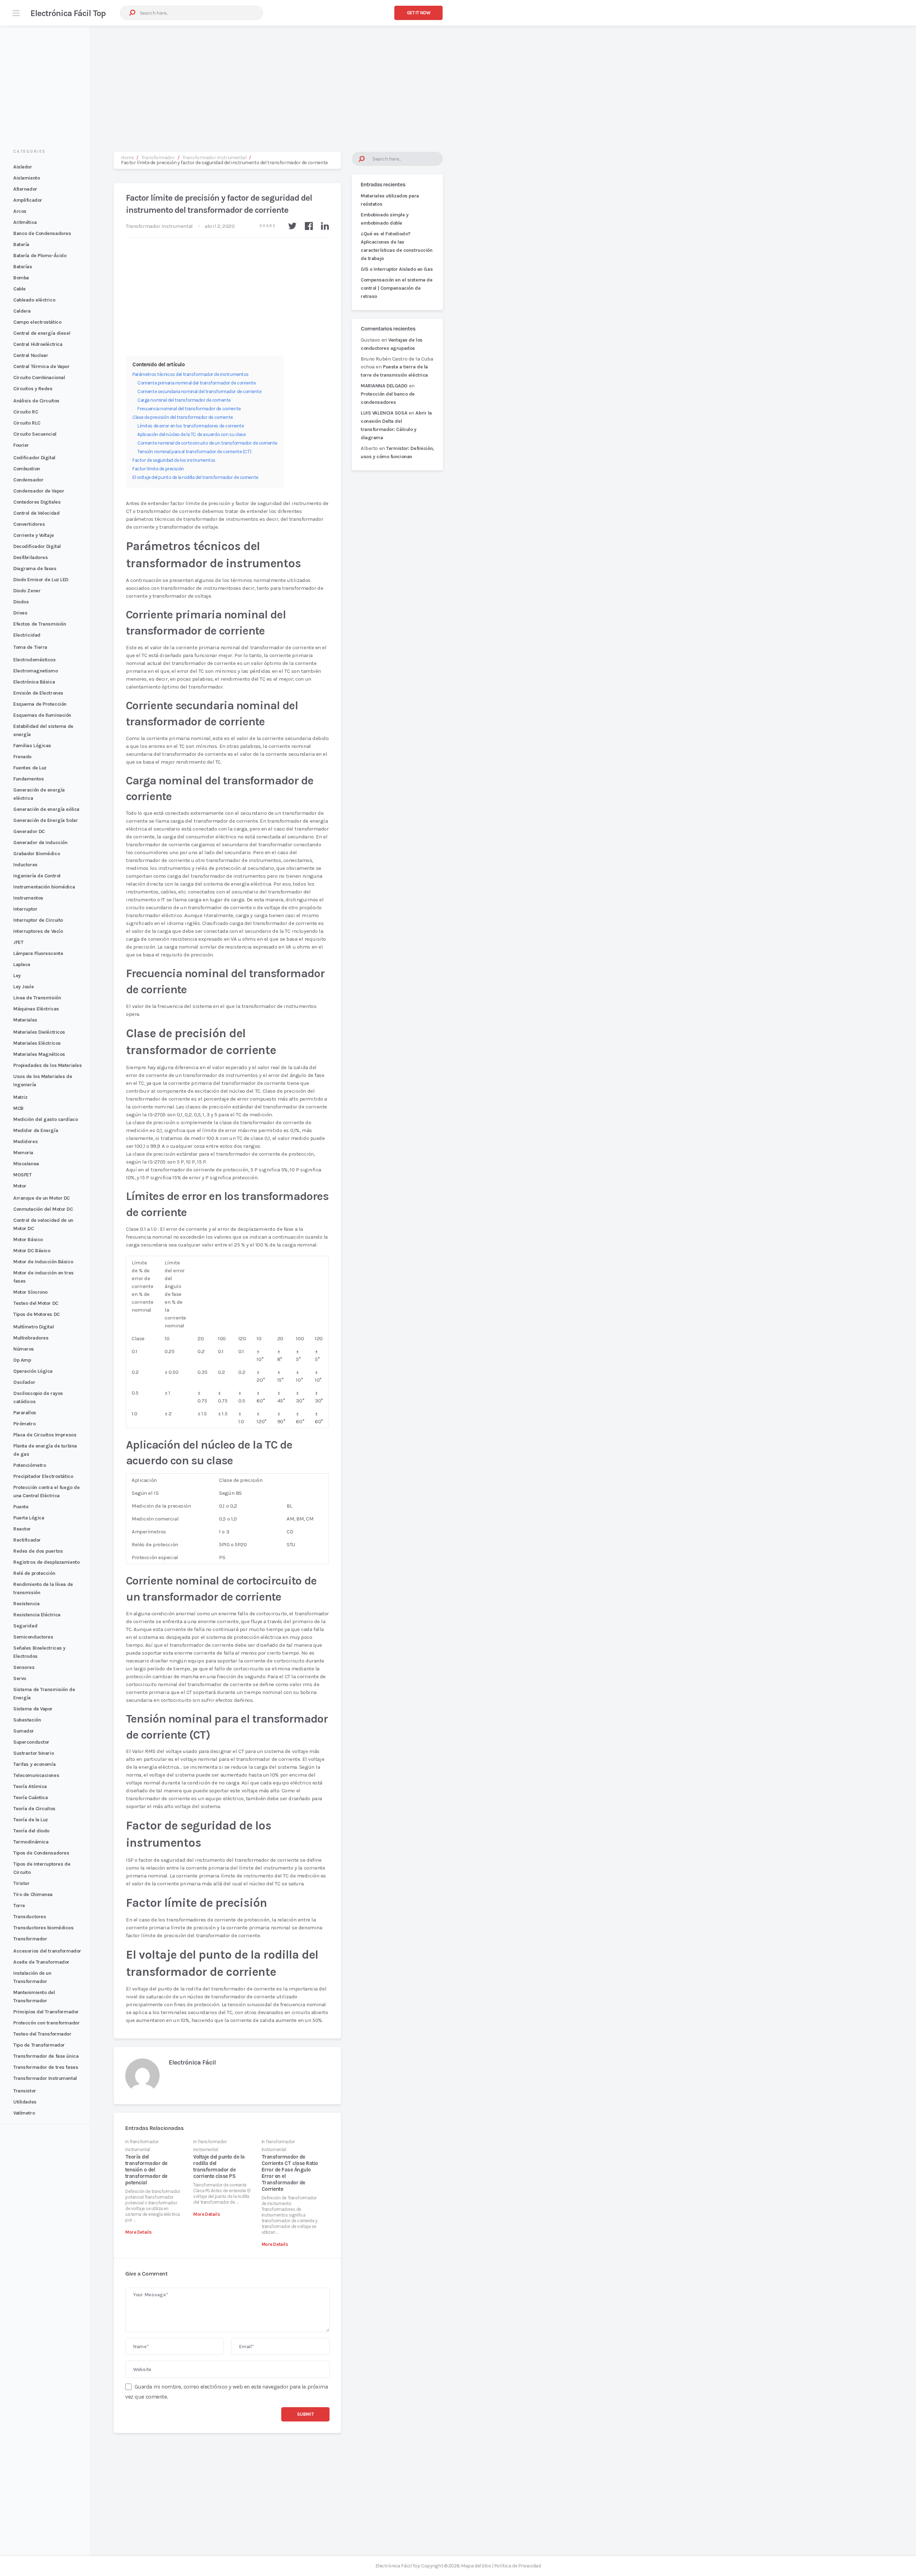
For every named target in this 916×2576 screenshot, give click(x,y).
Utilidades (25, 2102)
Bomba (21, 278)
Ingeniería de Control (37, 876)
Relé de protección (34, 1573)
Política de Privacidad (517, 2566)
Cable (20, 289)
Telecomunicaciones (36, 1775)
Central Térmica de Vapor (42, 366)
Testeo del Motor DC (36, 1303)
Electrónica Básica (34, 682)
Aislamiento (26, 178)
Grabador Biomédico (36, 854)
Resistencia (26, 1604)
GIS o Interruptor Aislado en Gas (397, 269)
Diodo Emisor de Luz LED (41, 580)
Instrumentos (28, 898)
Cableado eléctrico (34, 300)
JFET (18, 942)
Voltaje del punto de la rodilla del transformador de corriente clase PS (219, 2166)
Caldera (22, 311)
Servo (20, 1678)
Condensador (28, 480)
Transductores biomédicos (43, 1928)
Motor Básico (28, 1240)
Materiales (25, 1020)
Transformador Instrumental (45, 2078)
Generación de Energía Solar (45, 820)
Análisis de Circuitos (36, 401)
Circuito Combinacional (39, 378)
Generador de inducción (40, 843)
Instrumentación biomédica (44, 887)
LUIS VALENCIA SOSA (384, 413)
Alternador (25, 189)
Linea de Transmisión (37, 998)
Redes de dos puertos (38, 1551)
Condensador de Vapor (39, 491)
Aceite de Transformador (41, 1962)
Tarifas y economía (34, 1764)
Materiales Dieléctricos (39, 1032)
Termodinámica (31, 1842)
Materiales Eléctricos (37, 1043)
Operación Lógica (33, 1371)
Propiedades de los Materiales (47, 1065)
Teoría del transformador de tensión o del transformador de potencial (146, 2170)
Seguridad (25, 1626)
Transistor (25, 2091)
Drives (20, 613)
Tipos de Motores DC (36, 1314)
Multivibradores (31, 1338)
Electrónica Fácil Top (68, 13)
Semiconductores (33, 1637)
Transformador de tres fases (46, 2067)
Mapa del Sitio (476, 2566)
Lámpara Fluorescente (38, 953)
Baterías (23, 267)
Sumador (24, 1731)
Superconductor (31, 1742)
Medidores (25, 1142)
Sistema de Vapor (33, 1709)
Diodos (21, 602)
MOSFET (22, 1175)
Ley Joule (23, 987)
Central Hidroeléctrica (38, 344)
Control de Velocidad (36, 513)
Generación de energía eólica (46, 809)
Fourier (21, 445)
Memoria (23, 1153)
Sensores (24, 1667)
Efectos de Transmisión (40, 624)
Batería (21, 244)
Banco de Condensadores (42, 233)
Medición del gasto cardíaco (45, 1119)
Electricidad (27, 635)
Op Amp (22, 1360)
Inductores (25, 865)
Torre (19, 1906)
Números (24, 1349)
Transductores (30, 1917)
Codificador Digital (34, 458)
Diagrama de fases (35, 569)
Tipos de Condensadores (41, 1853)
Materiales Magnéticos (39, 1054)
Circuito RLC (27, 423)
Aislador (23, 167)
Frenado (22, 757)
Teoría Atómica (30, 1786)
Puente (21, 1507)
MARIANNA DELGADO (384, 386)
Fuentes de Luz (30, 768)
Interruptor (25, 909)
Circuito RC (26, 412)
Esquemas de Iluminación (42, 715)
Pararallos (25, 1413)
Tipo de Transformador (39, 2045)
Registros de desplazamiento (46, 1562)
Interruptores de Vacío (38, 931)
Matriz (20, 1097)
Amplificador (28, 200)
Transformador (30, 1939)
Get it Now (419, 13)
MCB (18, 1108)
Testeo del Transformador (42, 2034)
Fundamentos (28, 779)
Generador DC (29, 831)
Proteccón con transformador (46, 2023)
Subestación (27, 1720)
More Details (138, 2232)
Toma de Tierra (30, 647)
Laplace (22, 964)
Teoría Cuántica (30, 1798)
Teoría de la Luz (31, 1820)
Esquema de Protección (40, 704)
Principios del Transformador (46, 2012)
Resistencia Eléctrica (37, 1615)
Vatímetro (24, 2113)
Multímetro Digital (33, 1327)
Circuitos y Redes (33, 389)
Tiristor (21, 1883)
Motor (20, 1186)
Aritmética (25, 222)
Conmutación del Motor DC (43, 1209)
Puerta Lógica (29, 1518)
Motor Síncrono (30, 1292)
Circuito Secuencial (35, 434)
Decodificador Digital (37, 546)
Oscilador (24, 1382)
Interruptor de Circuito (38, 920)
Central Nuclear (31, 355)
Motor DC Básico (32, 1251)
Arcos (20, 211)
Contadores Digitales (37, 502)
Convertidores (29, 524)
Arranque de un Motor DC (42, 1198)
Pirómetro (24, 1424)
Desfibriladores (30, 557)
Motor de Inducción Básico (43, 1262)
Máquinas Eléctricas (36, 1009)
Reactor (22, 1529)
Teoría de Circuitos (34, 1809)
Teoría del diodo (31, 1831)
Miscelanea (26, 1164)
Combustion (27, 469)
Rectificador (27, 1540)
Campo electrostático (37, 322)
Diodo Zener (27, 591)
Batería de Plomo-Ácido (40, 256)
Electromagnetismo (36, 671)
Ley (17, 976)
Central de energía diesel (42, 333)
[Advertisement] (458, 82)
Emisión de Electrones (38, 693)
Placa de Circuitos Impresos (45, 1435)
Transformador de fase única (46, 2056)
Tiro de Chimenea (33, 1894)
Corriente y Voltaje (34, 535)
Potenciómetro (30, 1465)
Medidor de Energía (36, 1130)
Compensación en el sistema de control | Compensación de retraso (396, 288)
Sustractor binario (33, 1753)
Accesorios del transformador (47, 1951)
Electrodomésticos (35, 660)
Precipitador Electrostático (43, 1476)
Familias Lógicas (32, 746)
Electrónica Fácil (192, 2062)
